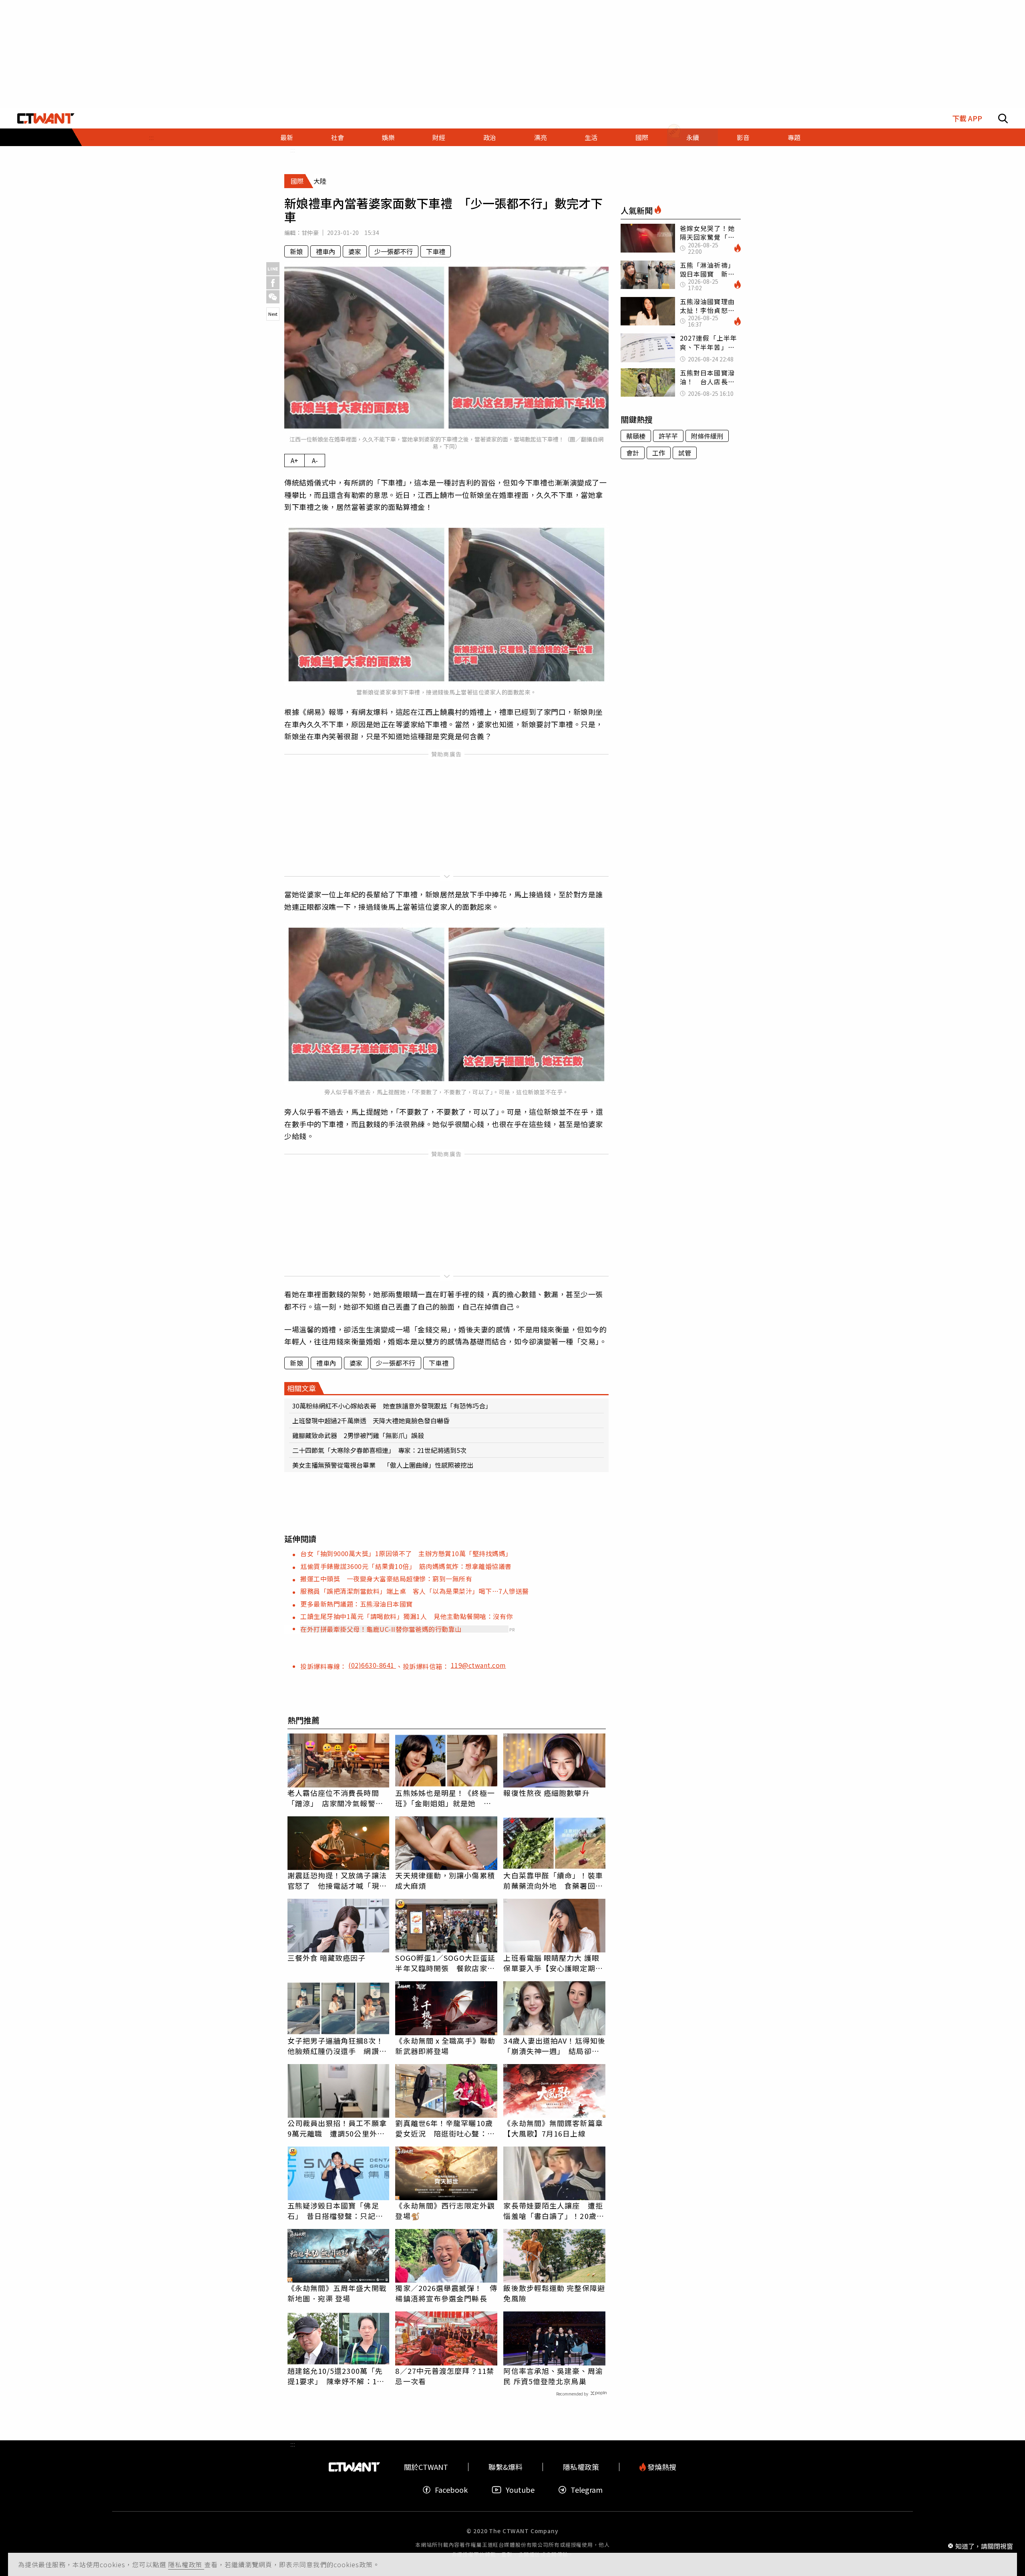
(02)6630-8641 (372, 1665)
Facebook (451, 2490)
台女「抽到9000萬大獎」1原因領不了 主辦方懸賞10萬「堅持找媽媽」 (406, 1553)
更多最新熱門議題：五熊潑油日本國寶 (357, 1604)
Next (273, 314)
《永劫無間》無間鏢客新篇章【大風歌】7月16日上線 (553, 2128)
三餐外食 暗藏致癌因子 (327, 1958)
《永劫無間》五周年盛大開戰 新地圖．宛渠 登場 (337, 2293)
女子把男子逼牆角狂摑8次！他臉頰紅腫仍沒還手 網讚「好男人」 (336, 2046)
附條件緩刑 (707, 436)
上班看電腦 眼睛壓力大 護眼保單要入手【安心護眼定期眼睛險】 (553, 1963)
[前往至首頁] (46, 118)
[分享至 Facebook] (273, 283)
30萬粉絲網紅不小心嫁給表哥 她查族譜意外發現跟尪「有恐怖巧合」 (392, 1406)
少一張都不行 (394, 251)
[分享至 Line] (273, 269)
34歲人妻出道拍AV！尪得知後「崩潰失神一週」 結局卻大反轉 (554, 2046)
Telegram (587, 2490)
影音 (743, 137)
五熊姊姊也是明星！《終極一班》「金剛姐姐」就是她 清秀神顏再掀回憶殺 (445, 1798)
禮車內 (326, 251)
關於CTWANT (426, 2467)
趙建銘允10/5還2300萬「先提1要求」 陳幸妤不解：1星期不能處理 (336, 2376)
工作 (659, 453)
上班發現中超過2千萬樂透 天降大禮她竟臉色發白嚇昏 (371, 1420)
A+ (294, 460)
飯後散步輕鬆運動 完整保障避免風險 (554, 2293)
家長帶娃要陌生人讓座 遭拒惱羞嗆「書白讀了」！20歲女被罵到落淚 (554, 2211)
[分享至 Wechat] (273, 297)
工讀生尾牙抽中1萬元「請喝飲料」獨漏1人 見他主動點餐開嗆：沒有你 (407, 1616)
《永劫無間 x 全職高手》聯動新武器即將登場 (445, 2046)
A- (315, 460)
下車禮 (436, 251)
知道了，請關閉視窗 (984, 2546)
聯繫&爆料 (505, 2467)
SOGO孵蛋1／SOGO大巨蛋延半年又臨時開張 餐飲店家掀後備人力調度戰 (445, 1963)
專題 (794, 137)
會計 (633, 453)
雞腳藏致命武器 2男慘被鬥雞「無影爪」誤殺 (358, 1435)
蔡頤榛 (636, 436)
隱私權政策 (186, 2564)
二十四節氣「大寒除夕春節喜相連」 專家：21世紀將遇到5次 (379, 1450)
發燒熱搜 (661, 2467)
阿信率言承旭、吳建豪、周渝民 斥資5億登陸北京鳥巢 (553, 2376)
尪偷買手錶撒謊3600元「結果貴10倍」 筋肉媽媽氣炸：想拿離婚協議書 (406, 1566)
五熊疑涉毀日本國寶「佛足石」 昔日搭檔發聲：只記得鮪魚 (335, 2211)
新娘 (296, 251)
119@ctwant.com (478, 1665)
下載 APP (967, 118)
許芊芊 (668, 436)
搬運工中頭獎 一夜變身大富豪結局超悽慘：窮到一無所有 (386, 1579)
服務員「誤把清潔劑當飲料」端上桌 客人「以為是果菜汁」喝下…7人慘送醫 (415, 1591)
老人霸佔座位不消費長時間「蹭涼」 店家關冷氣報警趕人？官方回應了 (335, 1798)
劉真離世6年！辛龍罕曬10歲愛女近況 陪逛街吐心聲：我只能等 (445, 2128)
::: (151, 137)
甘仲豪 (310, 233)
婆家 (355, 251)
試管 (685, 453)
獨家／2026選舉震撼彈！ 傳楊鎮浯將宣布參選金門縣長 (446, 2293)
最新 (287, 137)
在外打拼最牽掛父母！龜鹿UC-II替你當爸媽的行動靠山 (381, 1629)
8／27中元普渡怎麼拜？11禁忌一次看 (445, 2376)
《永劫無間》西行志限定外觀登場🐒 (445, 2211)
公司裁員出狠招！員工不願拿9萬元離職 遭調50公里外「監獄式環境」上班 (337, 2128)
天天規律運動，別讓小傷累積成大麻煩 (445, 1880)
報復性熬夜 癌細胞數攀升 (546, 1793)
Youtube (520, 2490)
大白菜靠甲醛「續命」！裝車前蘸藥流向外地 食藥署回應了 (553, 1880)
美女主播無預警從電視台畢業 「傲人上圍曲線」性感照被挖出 (383, 1465)
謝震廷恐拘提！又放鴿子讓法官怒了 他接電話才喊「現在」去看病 (337, 1880)
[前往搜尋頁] (1003, 118)
